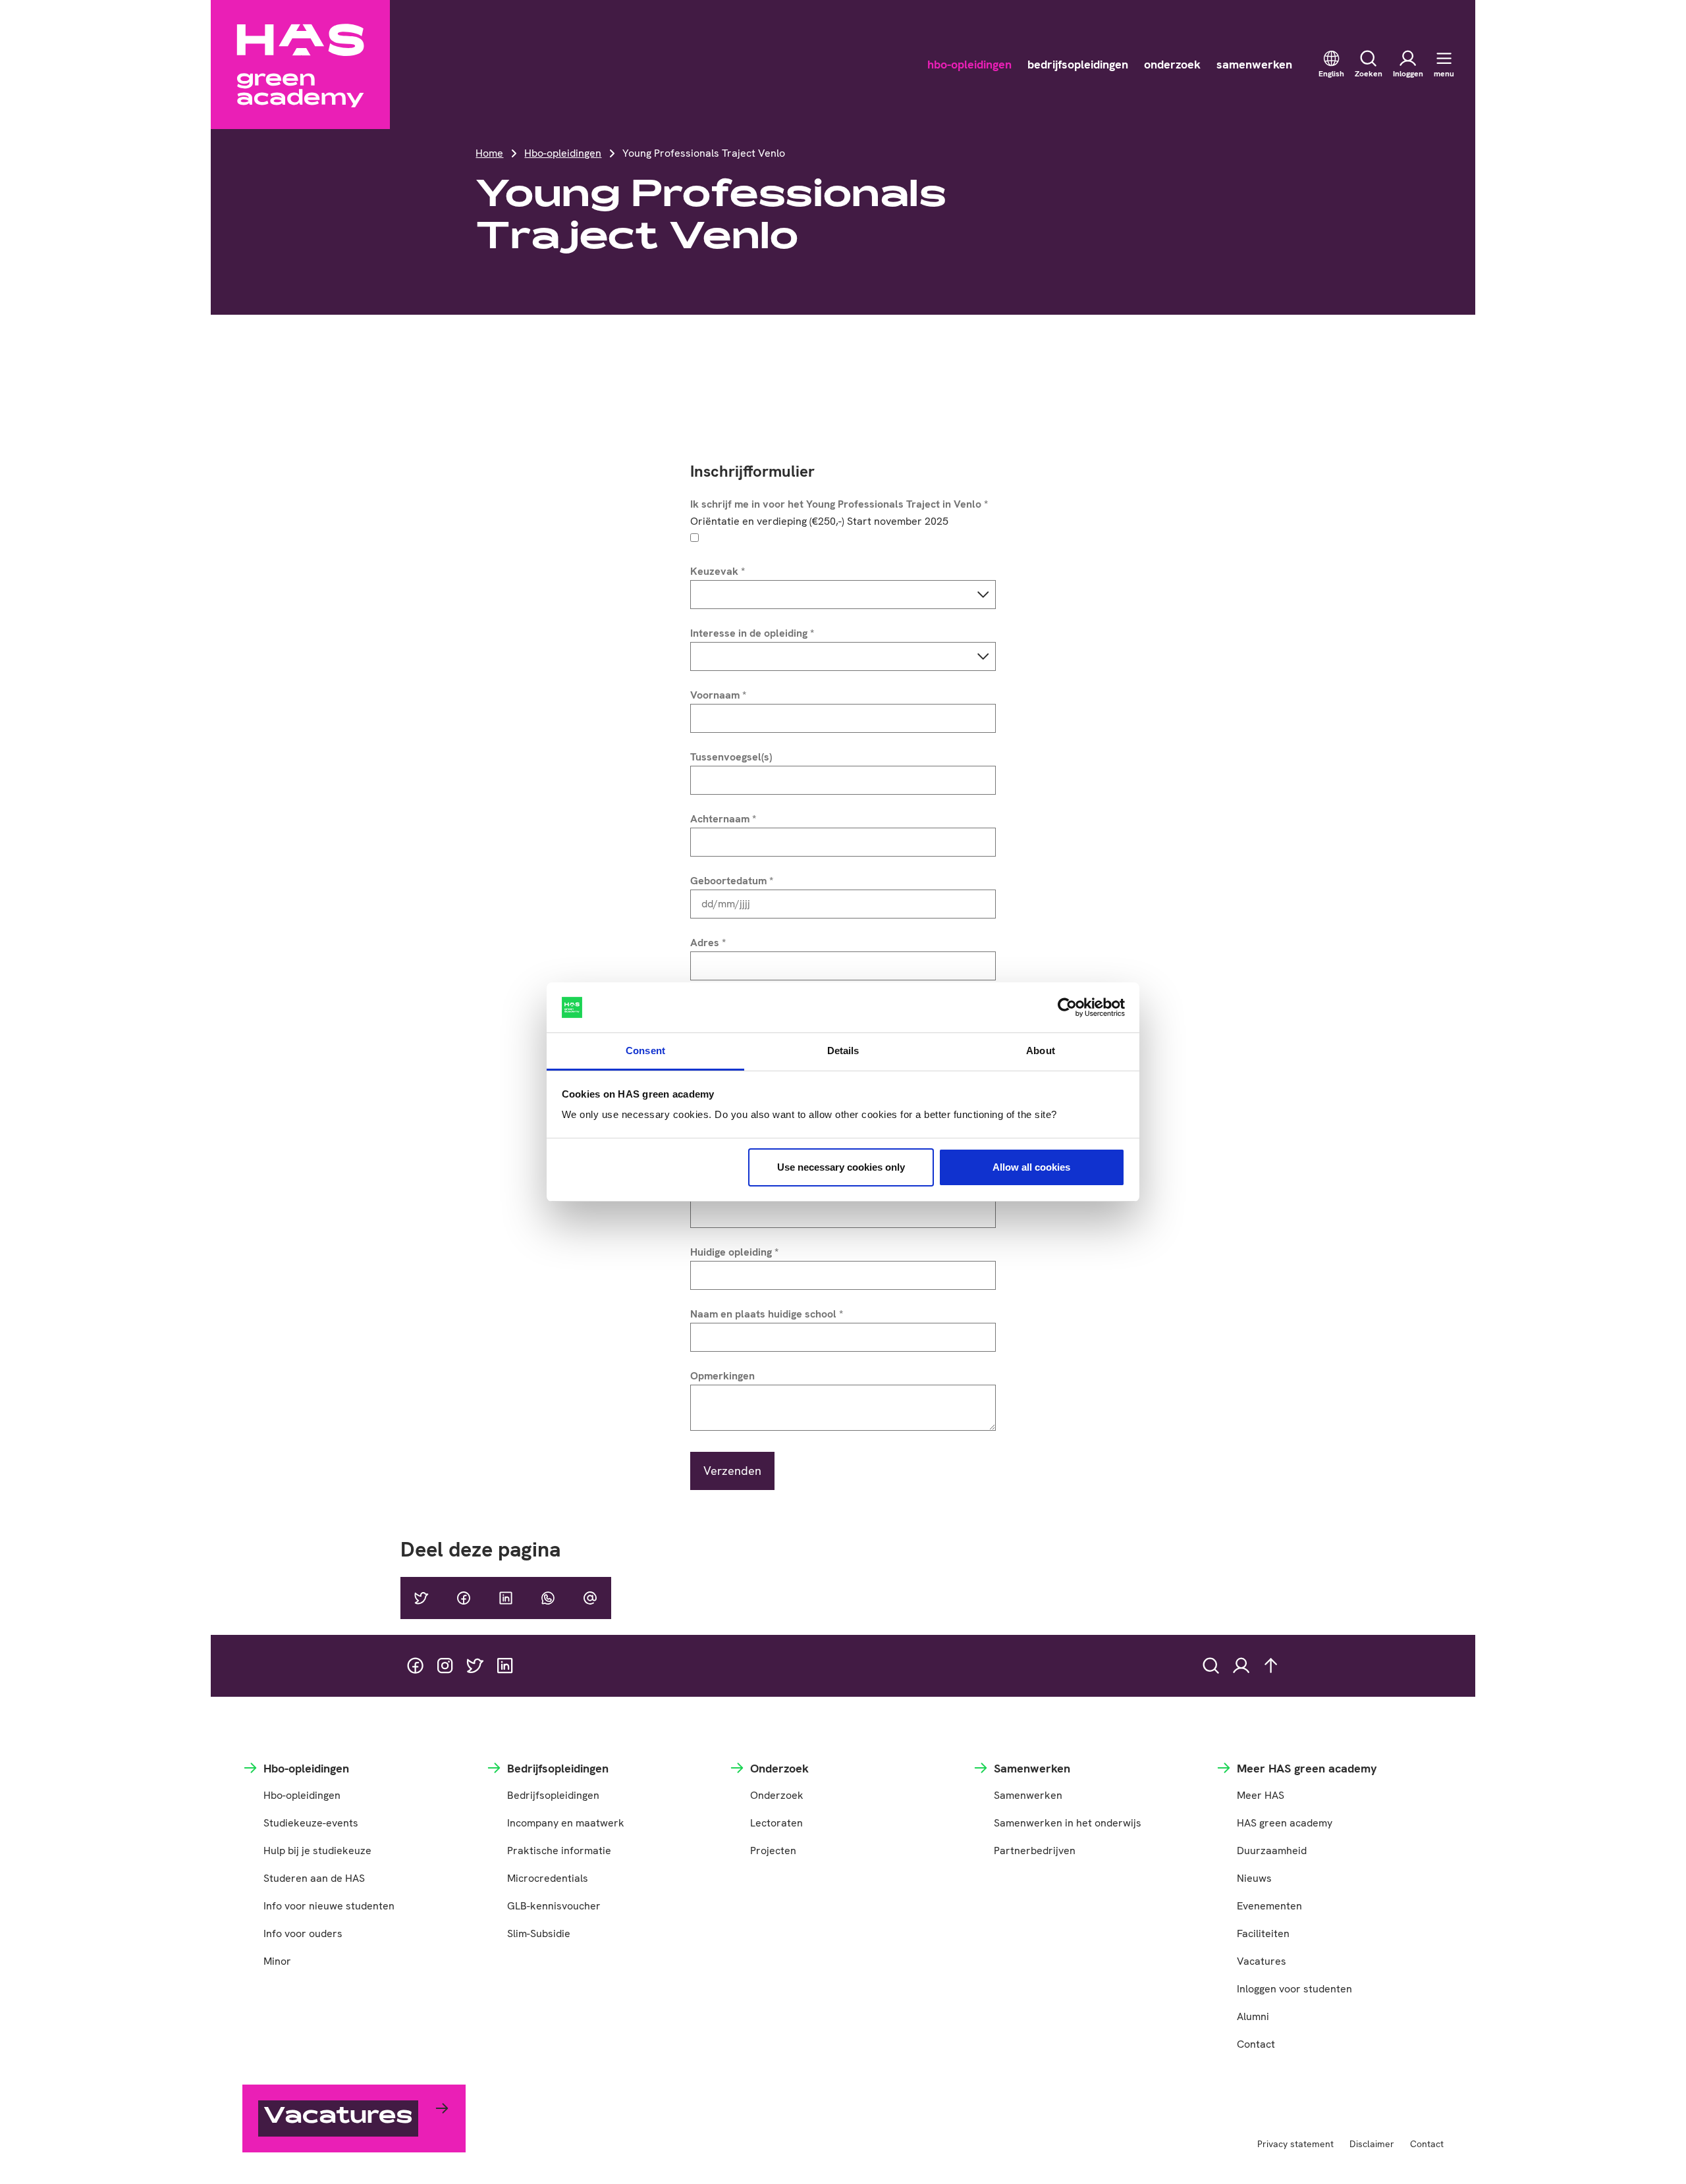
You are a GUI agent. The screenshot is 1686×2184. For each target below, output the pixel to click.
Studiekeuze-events (311, 1823)
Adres (708, 943)
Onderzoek (777, 1795)
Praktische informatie (559, 1851)
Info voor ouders (303, 1933)
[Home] (300, 65)
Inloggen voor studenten (1294, 1989)
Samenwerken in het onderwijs (1068, 1823)
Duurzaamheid (1272, 1851)
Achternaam (723, 819)
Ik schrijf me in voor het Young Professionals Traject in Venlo (839, 504)
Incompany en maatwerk (566, 1823)
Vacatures (1262, 1961)
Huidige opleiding (734, 1252)
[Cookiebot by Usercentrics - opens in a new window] (1067, 1007)
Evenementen (1269, 1906)
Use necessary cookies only (841, 1167)
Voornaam (718, 695)
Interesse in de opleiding (752, 633)
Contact (1256, 2044)
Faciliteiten (1263, 1933)
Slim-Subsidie (539, 1933)
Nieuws (1254, 1878)
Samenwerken (1028, 1795)
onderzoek (1172, 64)
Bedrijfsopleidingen (553, 1795)
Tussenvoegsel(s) (731, 757)
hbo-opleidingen (969, 64)
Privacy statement (1295, 2144)
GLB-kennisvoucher (554, 1906)
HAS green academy (1285, 1823)
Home (489, 153)
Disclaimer (1372, 2144)
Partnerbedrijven (1035, 1851)
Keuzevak (718, 571)
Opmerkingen (722, 1376)
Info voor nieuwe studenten (329, 1906)
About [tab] (1041, 1051)
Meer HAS (1261, 1795)
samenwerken (1254, 64)
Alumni (1253, 2016)
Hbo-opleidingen (563, 153)
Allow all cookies (1031, 1167)
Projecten (773, 1851)
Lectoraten (776, 1823)
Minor (277, 1961)
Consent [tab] (645, 1051)
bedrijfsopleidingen (1078, 64)
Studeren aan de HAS (314, 1878)
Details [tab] (843, 1051)
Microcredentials (548, 1878)
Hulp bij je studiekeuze (317, 1851)
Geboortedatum (732, 881)
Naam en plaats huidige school (767, 1314)
